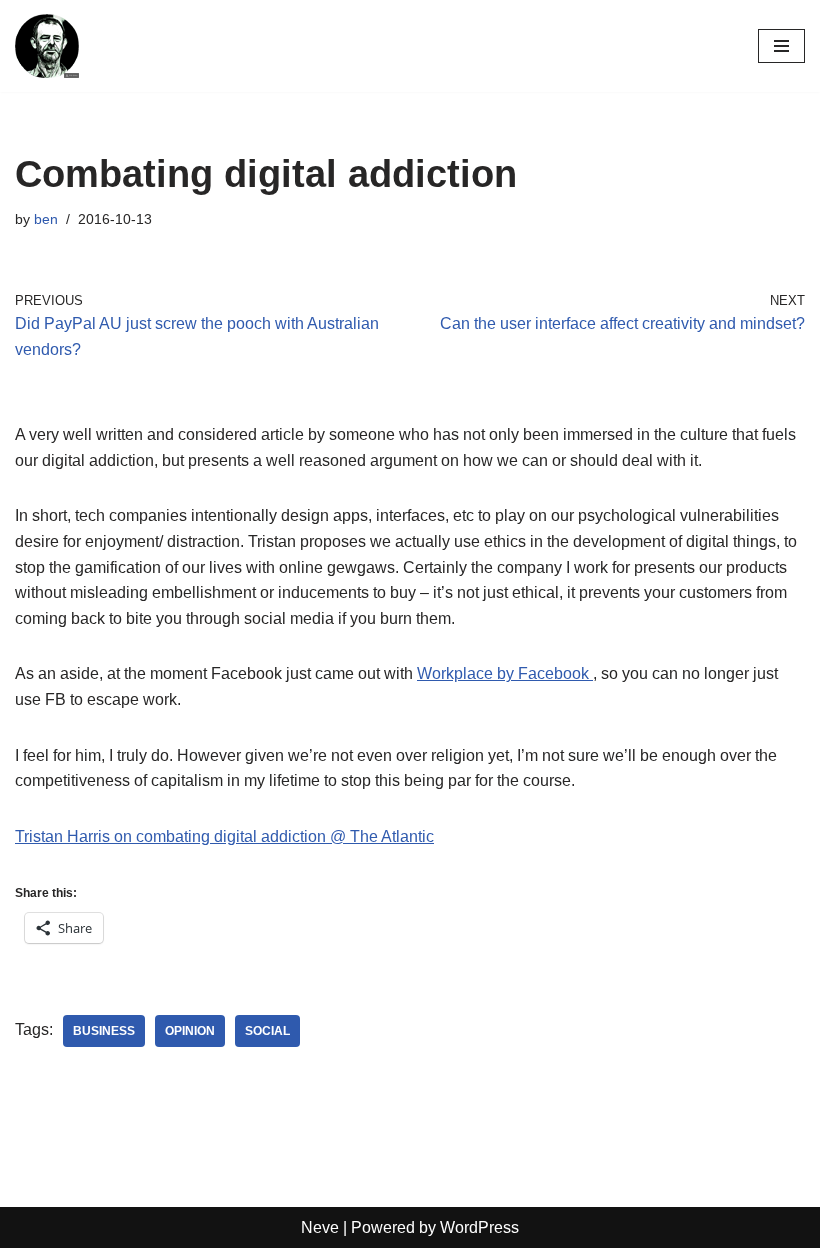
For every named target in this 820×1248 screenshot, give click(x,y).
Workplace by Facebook (505, 673)
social (267, 1031)
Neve (320, 1227)
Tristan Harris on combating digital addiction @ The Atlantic (224, 836)
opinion (190, 1031)
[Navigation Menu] (781, 46)
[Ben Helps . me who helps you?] (47, 46)
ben (46, 219)
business (104, 1031)
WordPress (479, 1227)
